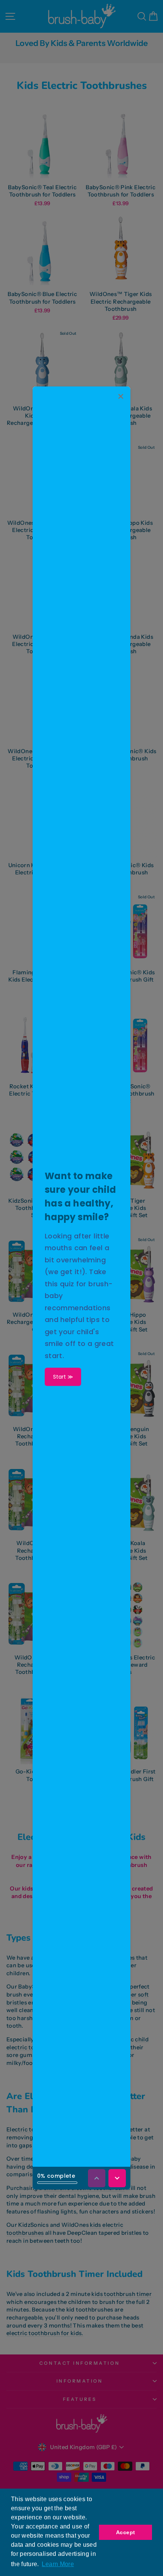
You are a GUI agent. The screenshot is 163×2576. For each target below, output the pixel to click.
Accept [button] (125, 2532)
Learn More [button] (58, 2564)
